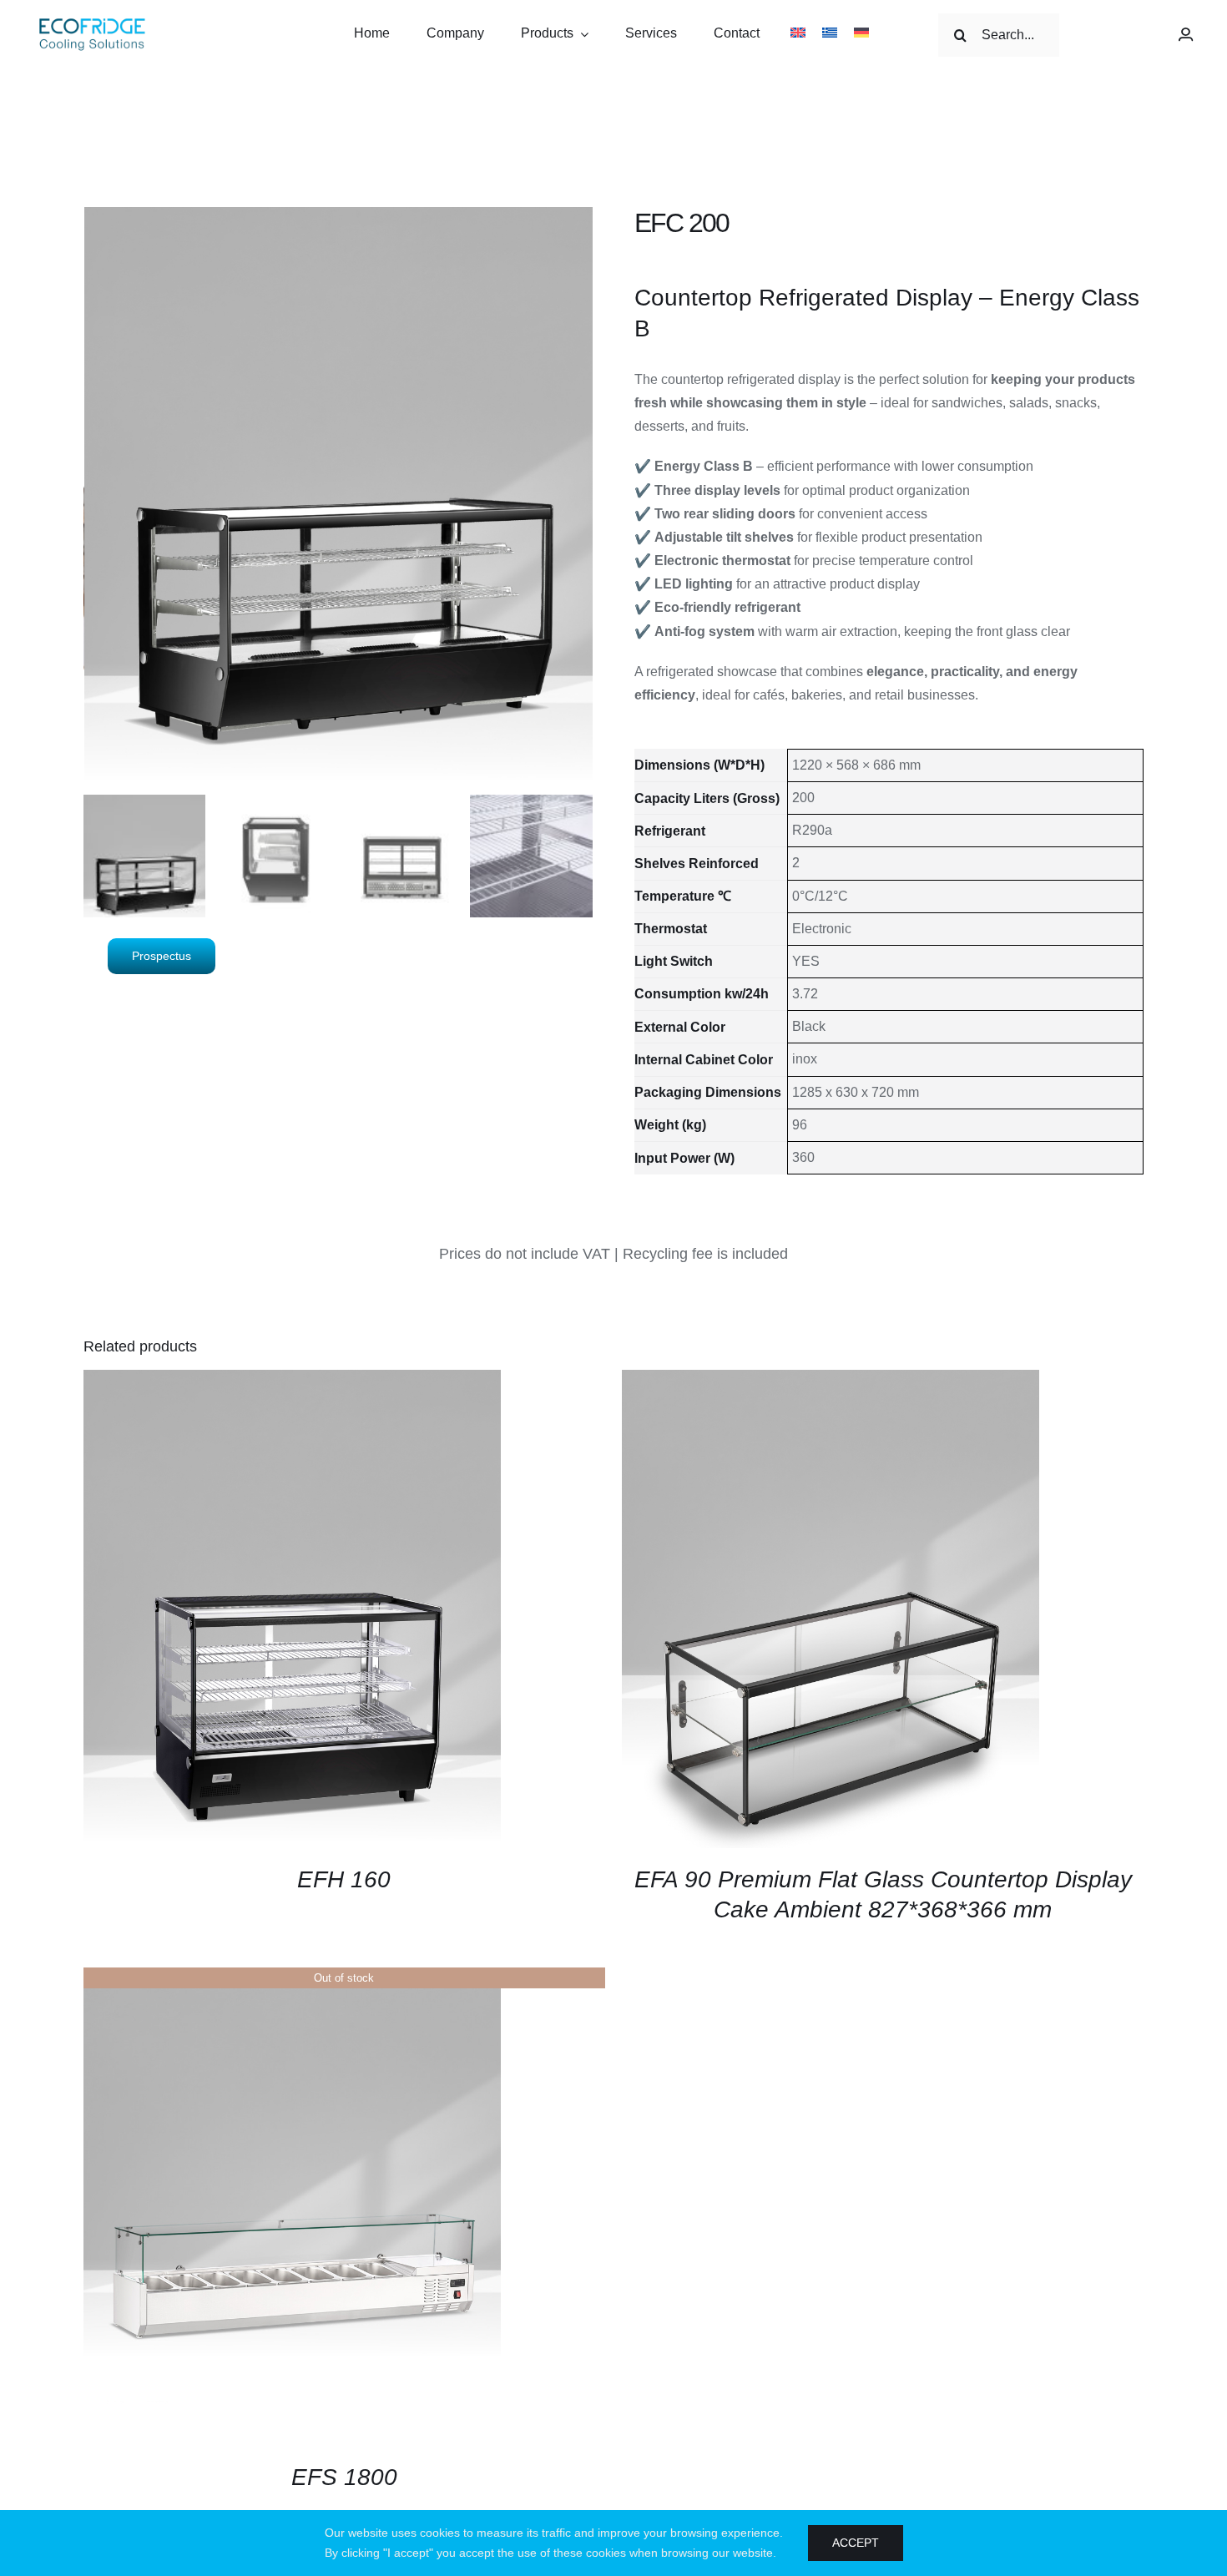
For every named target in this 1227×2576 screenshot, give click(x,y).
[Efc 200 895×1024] (339, 498)
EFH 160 (344, 1879)
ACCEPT (856, 2543)
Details (292, 1611)
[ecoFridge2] (92, 20)
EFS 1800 (344, 2477)
